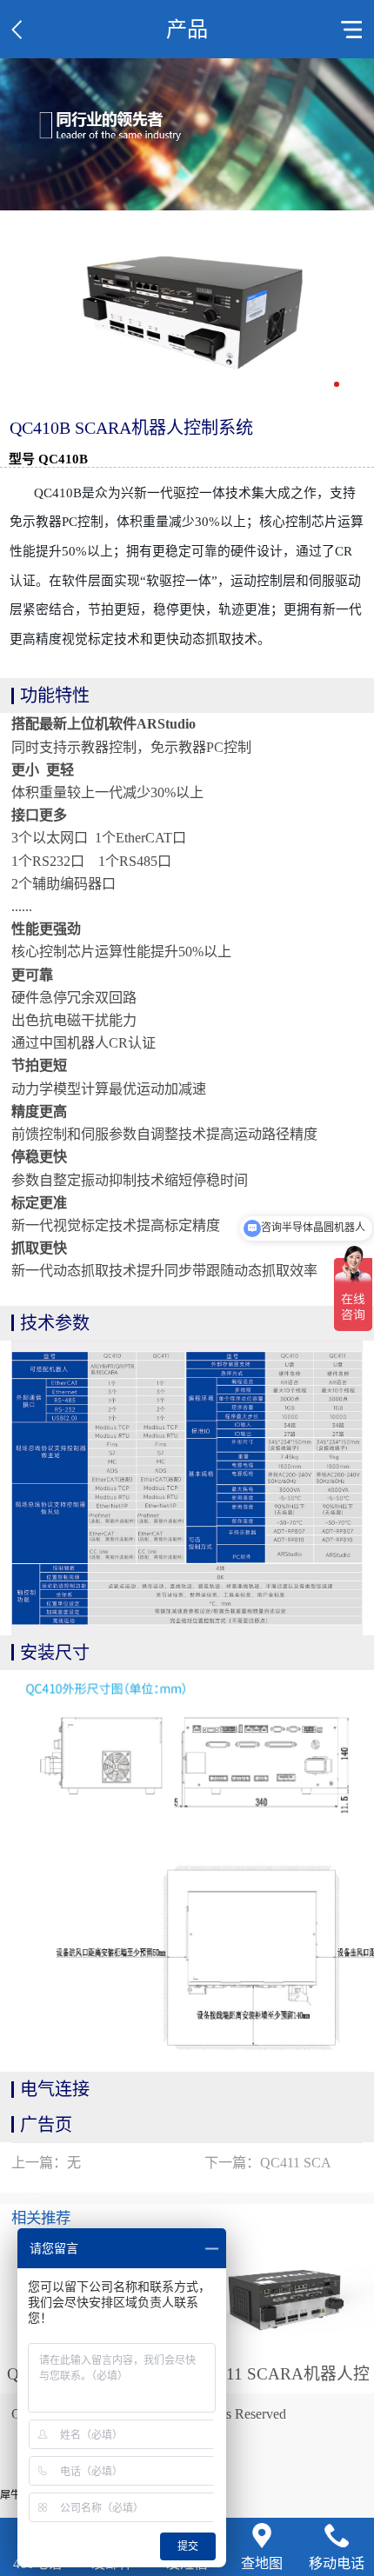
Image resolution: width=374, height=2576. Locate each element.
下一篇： (268, 2163)
